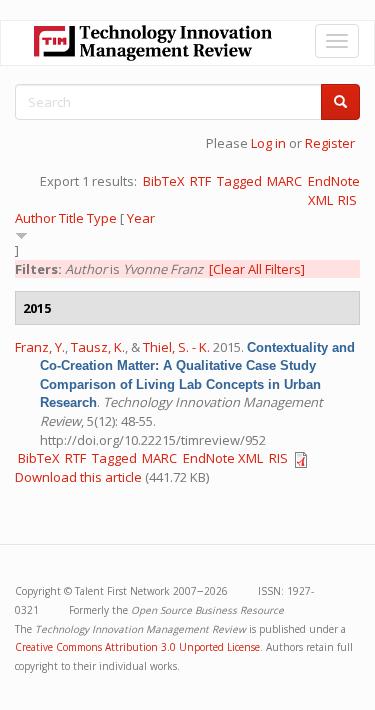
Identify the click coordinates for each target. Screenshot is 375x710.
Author (35, 218)
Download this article (78, 477)
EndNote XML (223, 458)
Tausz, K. (98, 347)
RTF (200, 181)
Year (141, 218)
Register (330, 143)
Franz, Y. (40, 347)
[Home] (153, 43)
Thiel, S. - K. (176, 347)
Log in (268, 143)
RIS (347, 200)
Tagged (239, 181)
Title (71, 218)
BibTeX (164, 181)
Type (102, 218)
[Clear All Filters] (257, 269)
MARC (284, 181)
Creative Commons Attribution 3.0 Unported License (137, 647)
